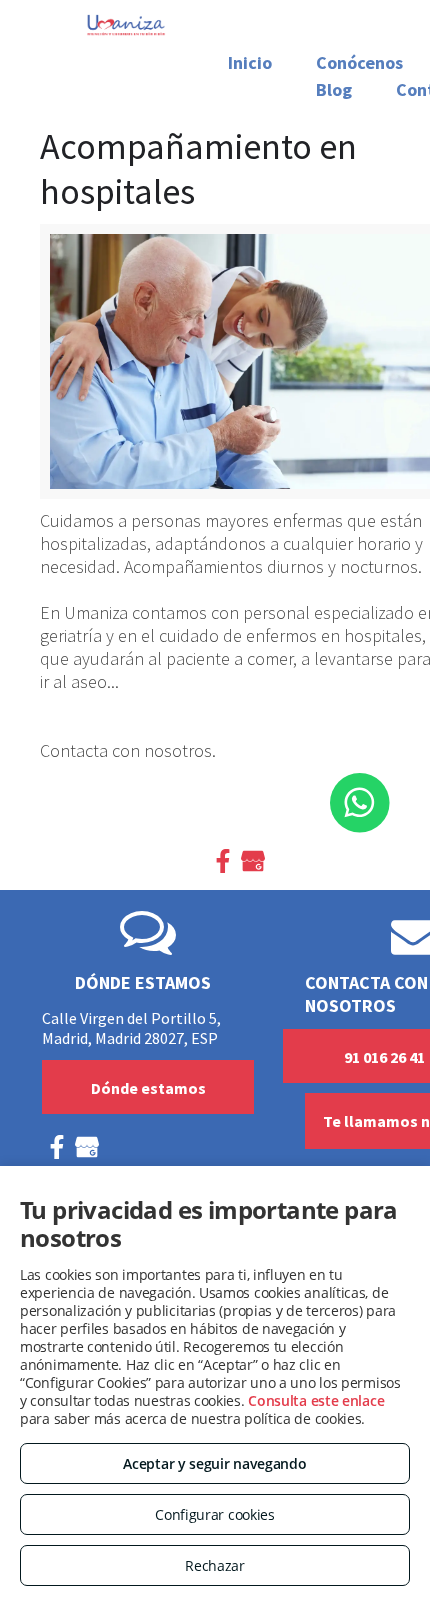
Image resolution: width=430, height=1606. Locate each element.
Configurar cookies (215, 1514)
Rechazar (215, 1565)
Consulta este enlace (316, 1400)
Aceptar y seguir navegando (214, 1463)
